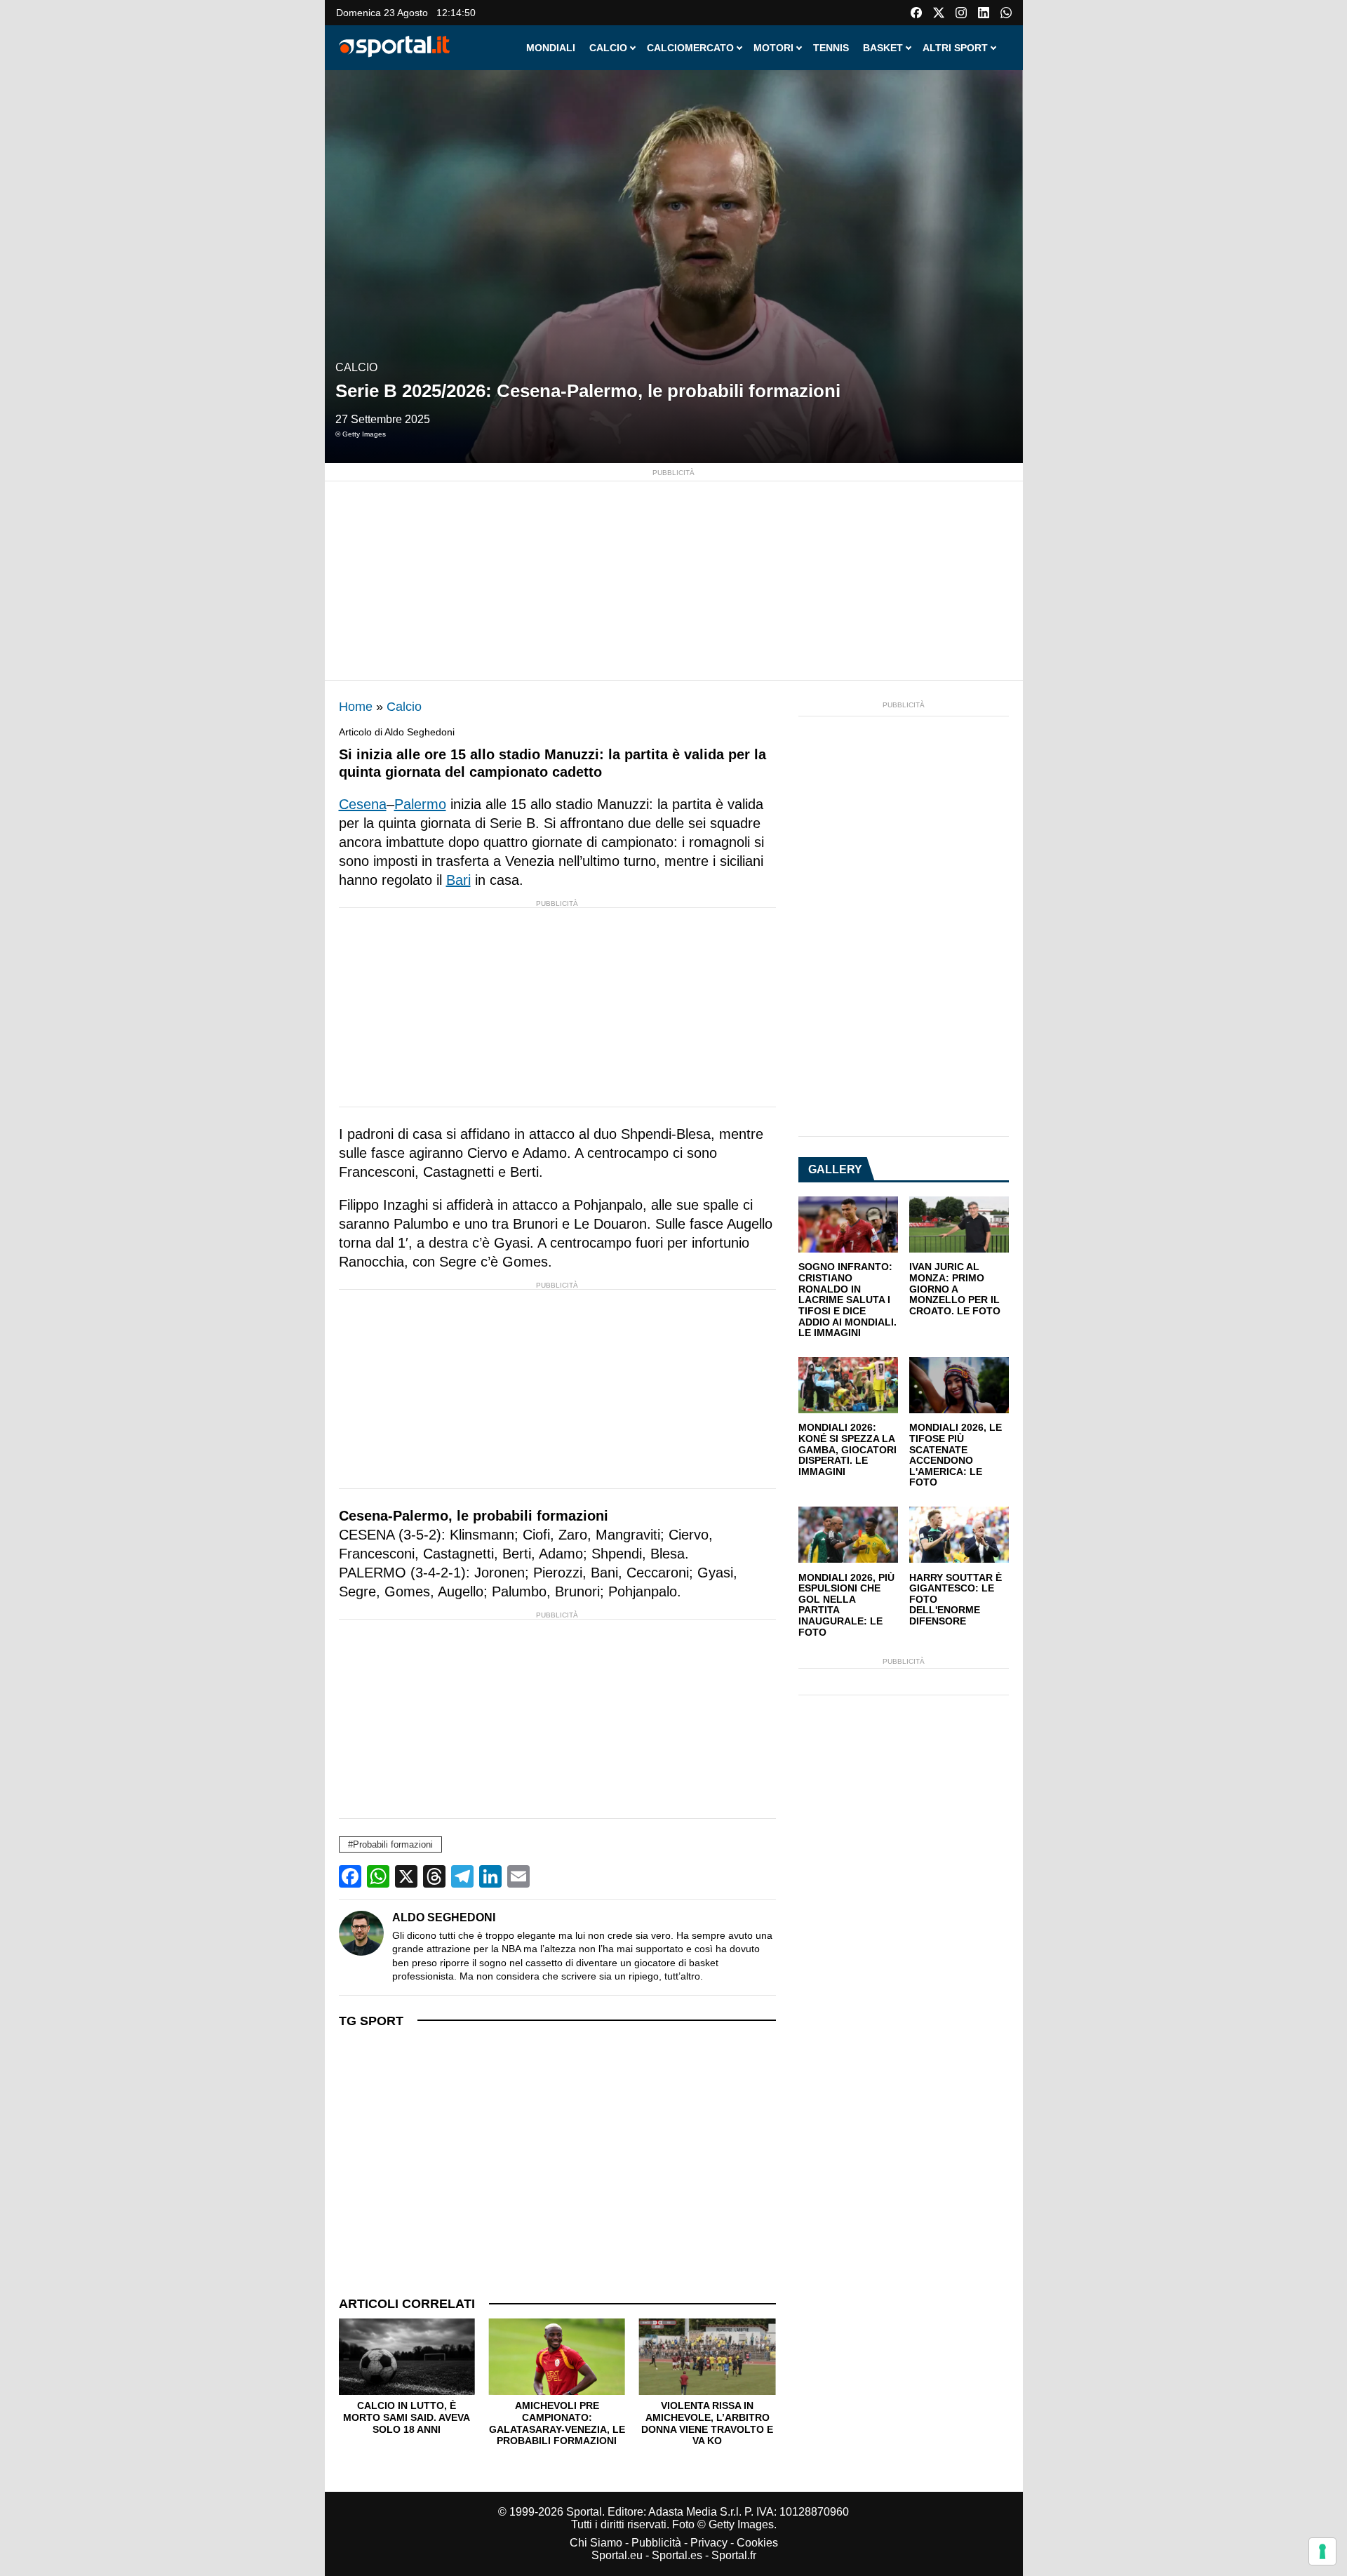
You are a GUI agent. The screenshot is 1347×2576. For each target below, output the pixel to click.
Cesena (363, 804)
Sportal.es (677, 2555)
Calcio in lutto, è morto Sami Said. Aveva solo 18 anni (407, 2417)
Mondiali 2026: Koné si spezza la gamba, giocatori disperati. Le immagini (847, 1450)
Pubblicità (656, 2543)
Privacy (709, 2543)
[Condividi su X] (406, 1876)
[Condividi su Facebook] (350, 1876)
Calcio (356, 367)
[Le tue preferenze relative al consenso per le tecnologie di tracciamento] (1322, 2551)
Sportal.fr (734, 2555)
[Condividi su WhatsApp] (378, 1876)
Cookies (757, 2543)
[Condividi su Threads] (434, 1876)
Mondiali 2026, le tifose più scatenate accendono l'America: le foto (956, 1455)
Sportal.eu (617, 2555)
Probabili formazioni (393, 1844)
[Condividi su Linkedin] (490, 1876)
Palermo (420, 804)
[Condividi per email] (518, 1876)
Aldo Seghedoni (444, 1917)
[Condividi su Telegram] (462, 1876)
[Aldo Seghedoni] (361, 1933)
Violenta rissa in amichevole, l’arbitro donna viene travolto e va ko (707, 2423)
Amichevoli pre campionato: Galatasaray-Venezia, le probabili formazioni (557, 2423)
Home (356, 707)
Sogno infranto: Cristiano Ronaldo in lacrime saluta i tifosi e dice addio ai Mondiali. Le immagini (847, 1300)
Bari (458, 880)
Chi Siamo (596, 2543)
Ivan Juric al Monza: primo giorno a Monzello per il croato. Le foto (955, 1289)
